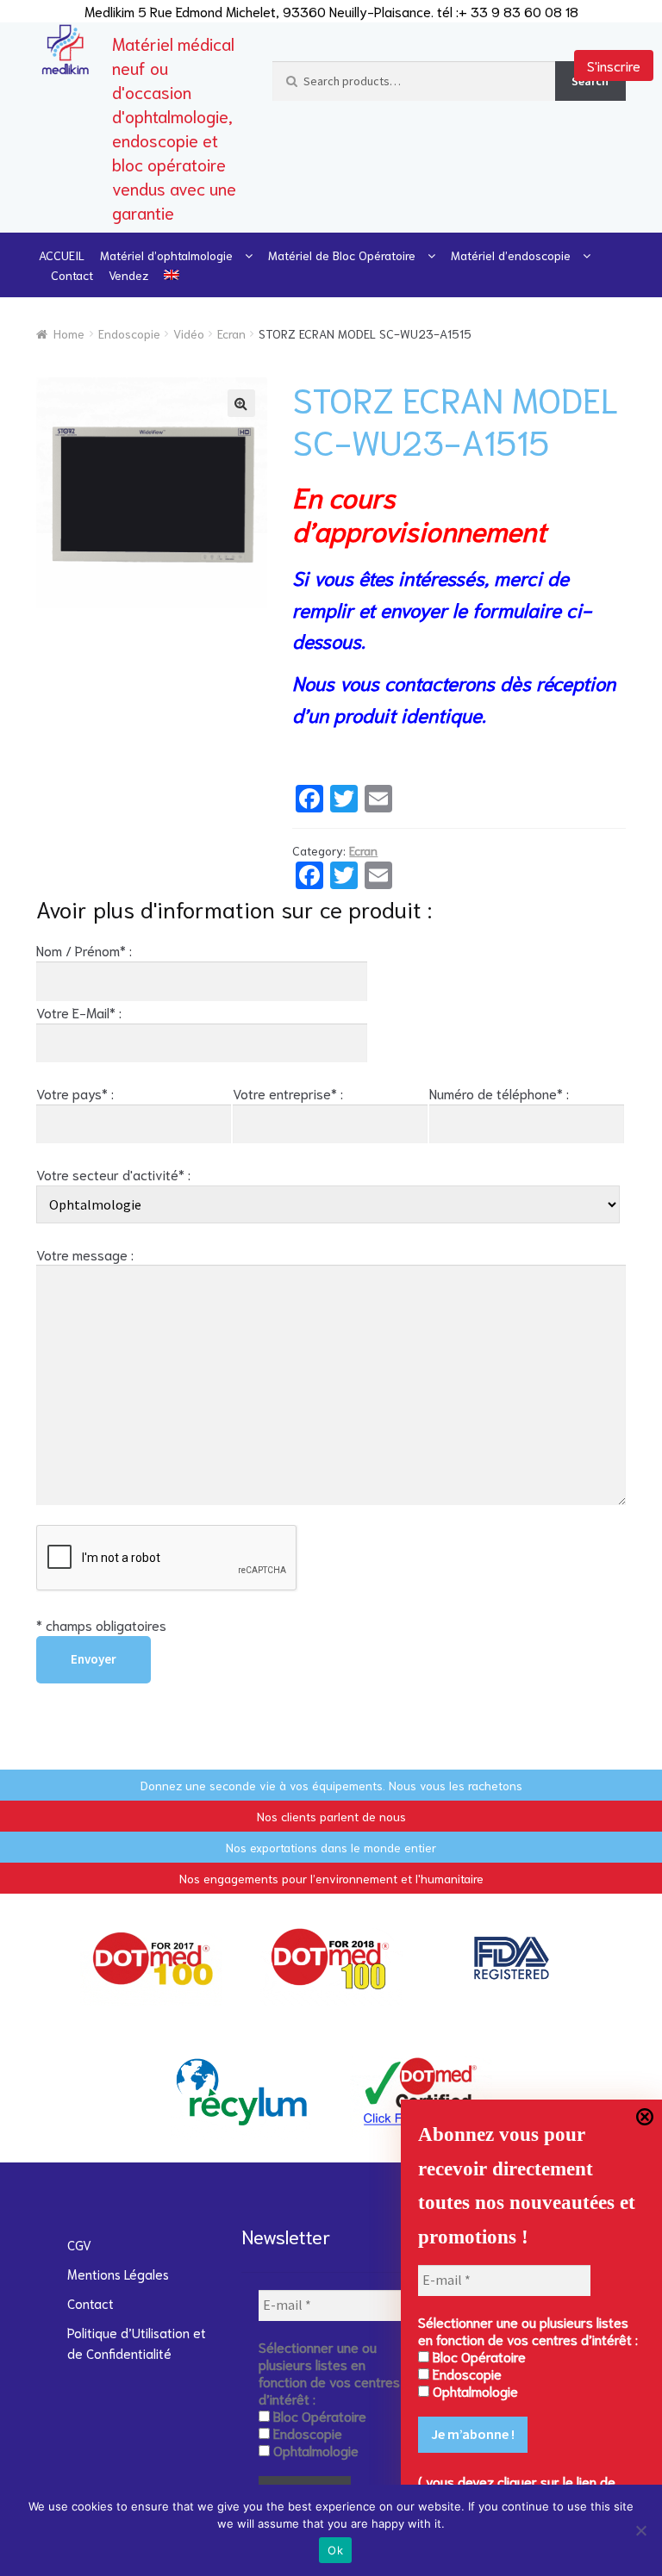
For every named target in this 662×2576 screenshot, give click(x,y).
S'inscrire (614, 65)
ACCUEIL (62, 255)
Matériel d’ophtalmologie (166, 255)
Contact (72, 275)
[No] (640, 2530)
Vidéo (189, 333)
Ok (335, 2550)
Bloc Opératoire (478, 2356)
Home (69, 333)
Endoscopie (129, 333)
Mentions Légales (118, 2274)
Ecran (231, 333)
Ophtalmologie (474, 2391)
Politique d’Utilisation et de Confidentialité (137, 2343)
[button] (241, 403)
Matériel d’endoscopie (511, 255)
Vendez (128, 275)
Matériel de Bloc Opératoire (342, 255)
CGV (79, 2244)
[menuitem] (172, 275)
